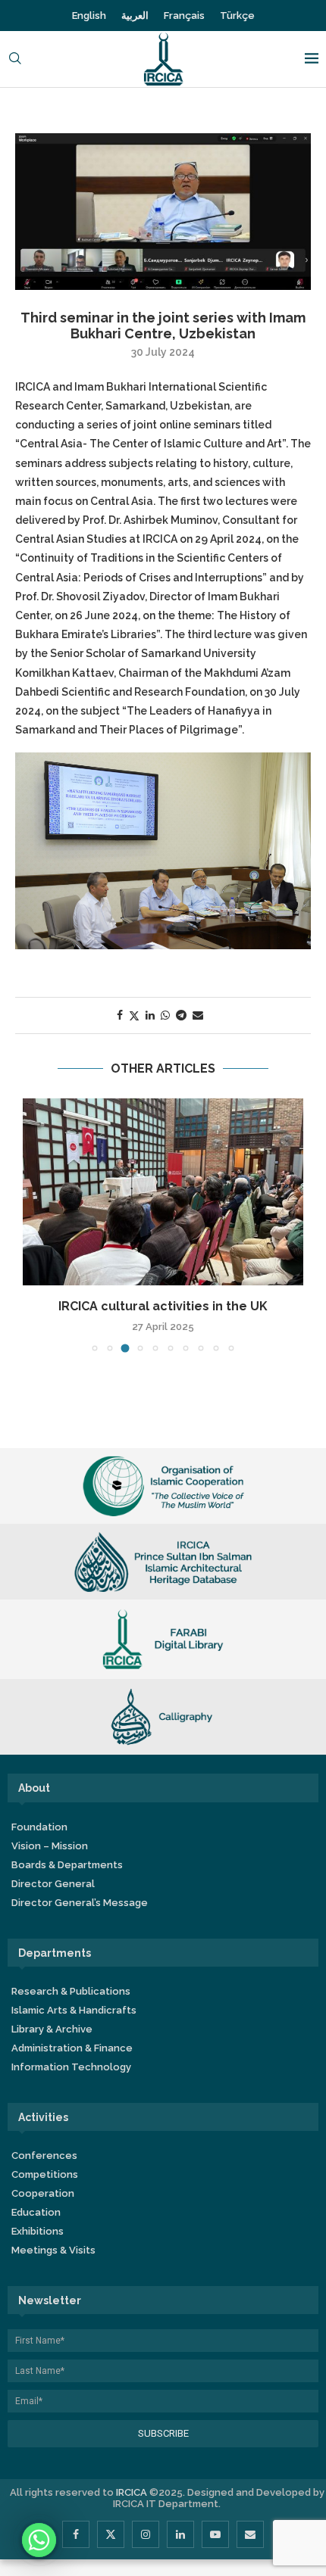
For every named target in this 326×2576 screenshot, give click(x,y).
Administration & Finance (72, 2048)
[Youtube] (215, 2534)
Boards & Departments (67, 1865)
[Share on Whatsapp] (165, 1015)
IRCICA (132, 2492)
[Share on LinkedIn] (150, 1015)
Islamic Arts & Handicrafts (74, 2010)
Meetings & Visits (53, 2250)
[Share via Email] (198, 1015)
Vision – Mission (50, 1846)
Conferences (44, 2155)
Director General (53, 1884)
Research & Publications (71, 1991)
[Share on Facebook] (120, 1015)
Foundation (39, 1827)
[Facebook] (76, 2534)
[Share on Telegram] (181, 1015)
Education (36, 2212)
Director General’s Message (80, 1903)
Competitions (45, 2174)
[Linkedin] (180, 2534)
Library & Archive (52, 2029)
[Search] (15, 59)
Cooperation (43, 2193)
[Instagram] (146, 2534)
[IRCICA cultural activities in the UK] (163, 1192)
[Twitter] (111, 2534)
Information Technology (71, 2067)
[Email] (250, 2534)
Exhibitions (38, 2231)
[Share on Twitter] (134, 1015)
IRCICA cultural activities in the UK (163, 1306)
